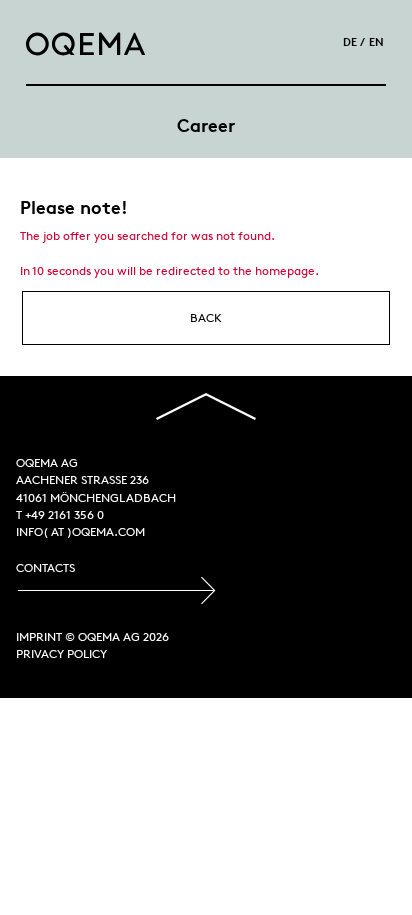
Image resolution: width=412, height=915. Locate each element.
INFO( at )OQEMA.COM (80, 531)
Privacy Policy (61, 653)
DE (350, 41)
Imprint (39, 636)
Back (206, 317)
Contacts (45, 567)
